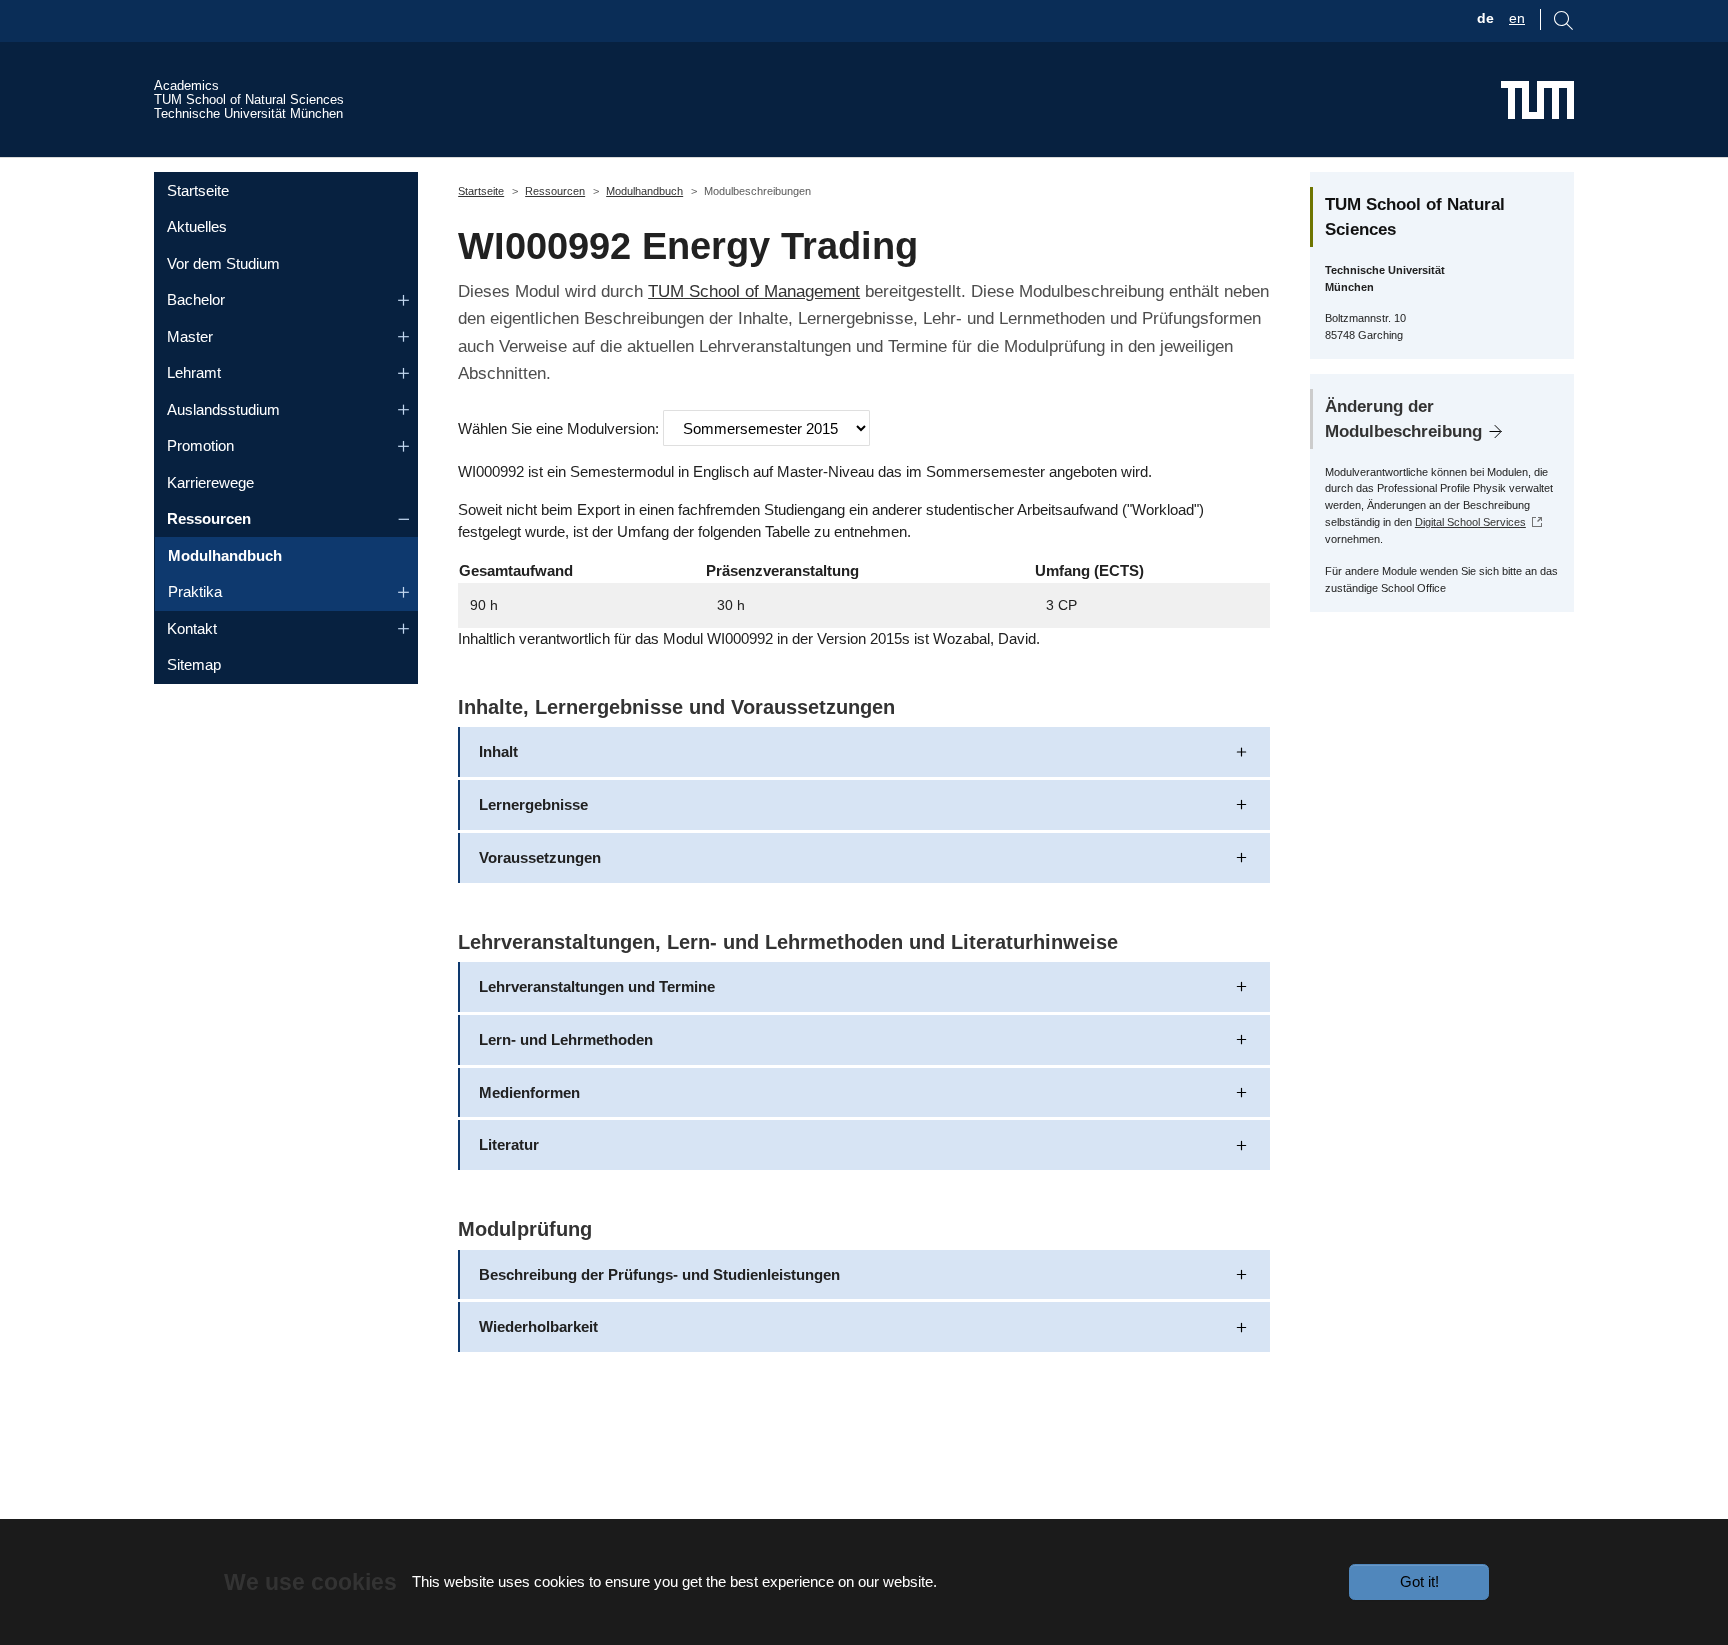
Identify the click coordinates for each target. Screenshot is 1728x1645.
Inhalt (498, 751)
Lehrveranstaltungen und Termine (597, 986)
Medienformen (529, 1092)
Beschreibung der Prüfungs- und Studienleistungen (659, 1274)
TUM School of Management (754, 291)
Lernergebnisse (533, 804)
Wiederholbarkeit (538, 1326)
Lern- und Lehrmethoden (566, 1039)
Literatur (509, 1144)
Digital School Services (1470, 522)
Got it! (1419, 1581)
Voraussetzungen (540, 857)
